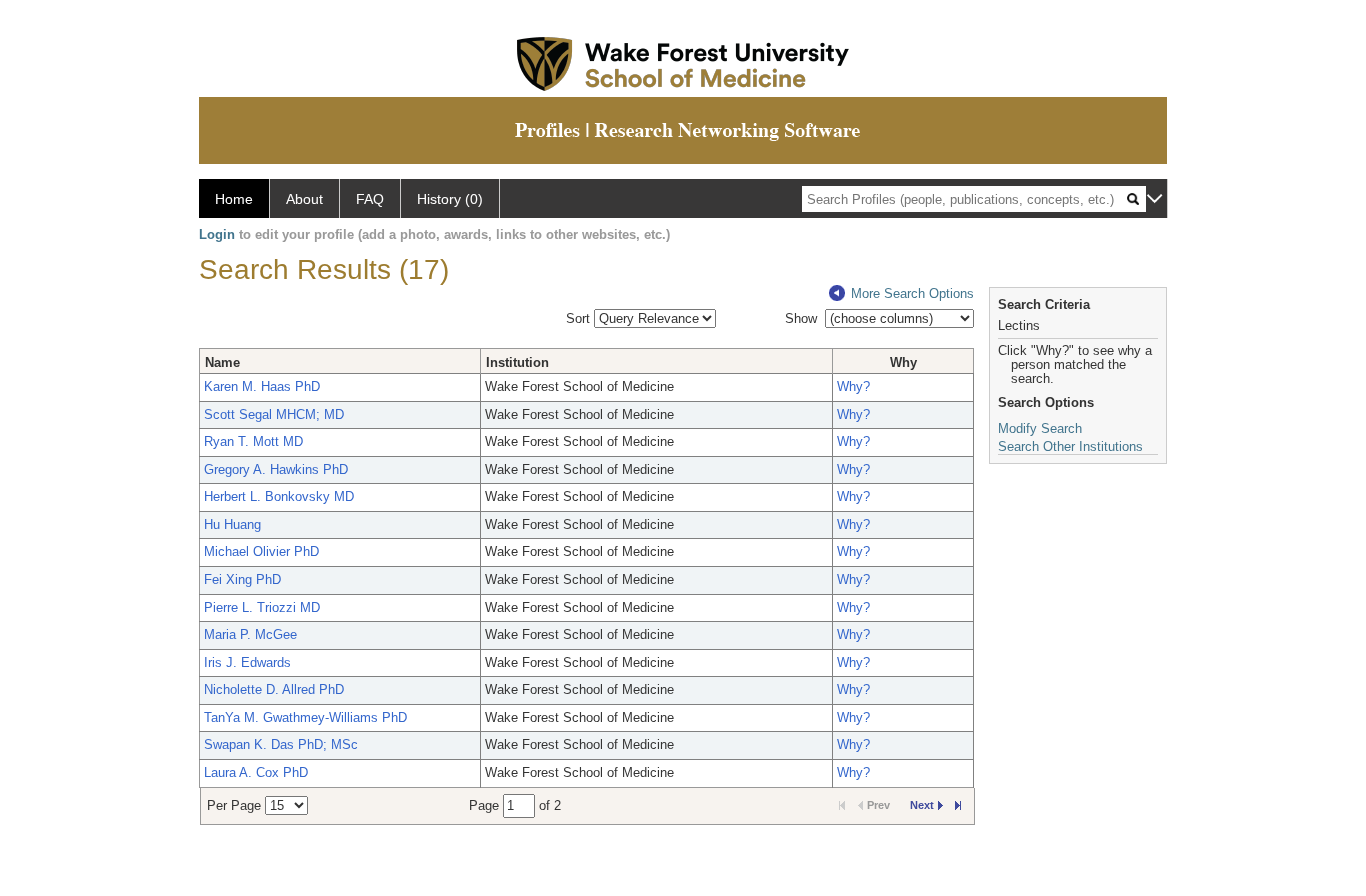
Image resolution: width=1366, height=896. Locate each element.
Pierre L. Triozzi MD (262, 607)
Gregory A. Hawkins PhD (276, 469)
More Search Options (912, 293)
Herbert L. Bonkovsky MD (279, 496)
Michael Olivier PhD (261, 551)
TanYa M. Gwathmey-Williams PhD (305, 717)
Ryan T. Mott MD (253, 441)
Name (222, 362)
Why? (853, 386)
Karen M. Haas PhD (262, 386)
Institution (517, 362)
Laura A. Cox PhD (256, 772)
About (304, 199)
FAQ (370, 199)
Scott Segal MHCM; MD (274, 414)
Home (234, 199)
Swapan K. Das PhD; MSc (281, 744)
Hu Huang (232, 524)
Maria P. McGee (250, 634)
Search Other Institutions (1070, 446)
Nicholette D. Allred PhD (274, 689)
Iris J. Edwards (247, 662)
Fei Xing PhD (242, 579)
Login (217, 234)
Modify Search (1040, 428)
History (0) (450, 199)
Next (922, 805)
